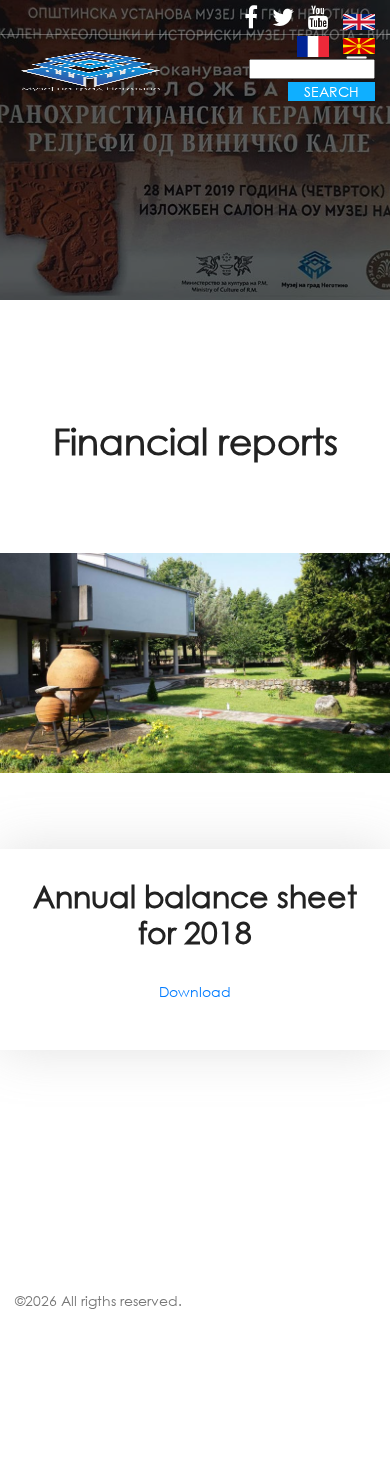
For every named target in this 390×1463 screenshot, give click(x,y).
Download (195, 991)
